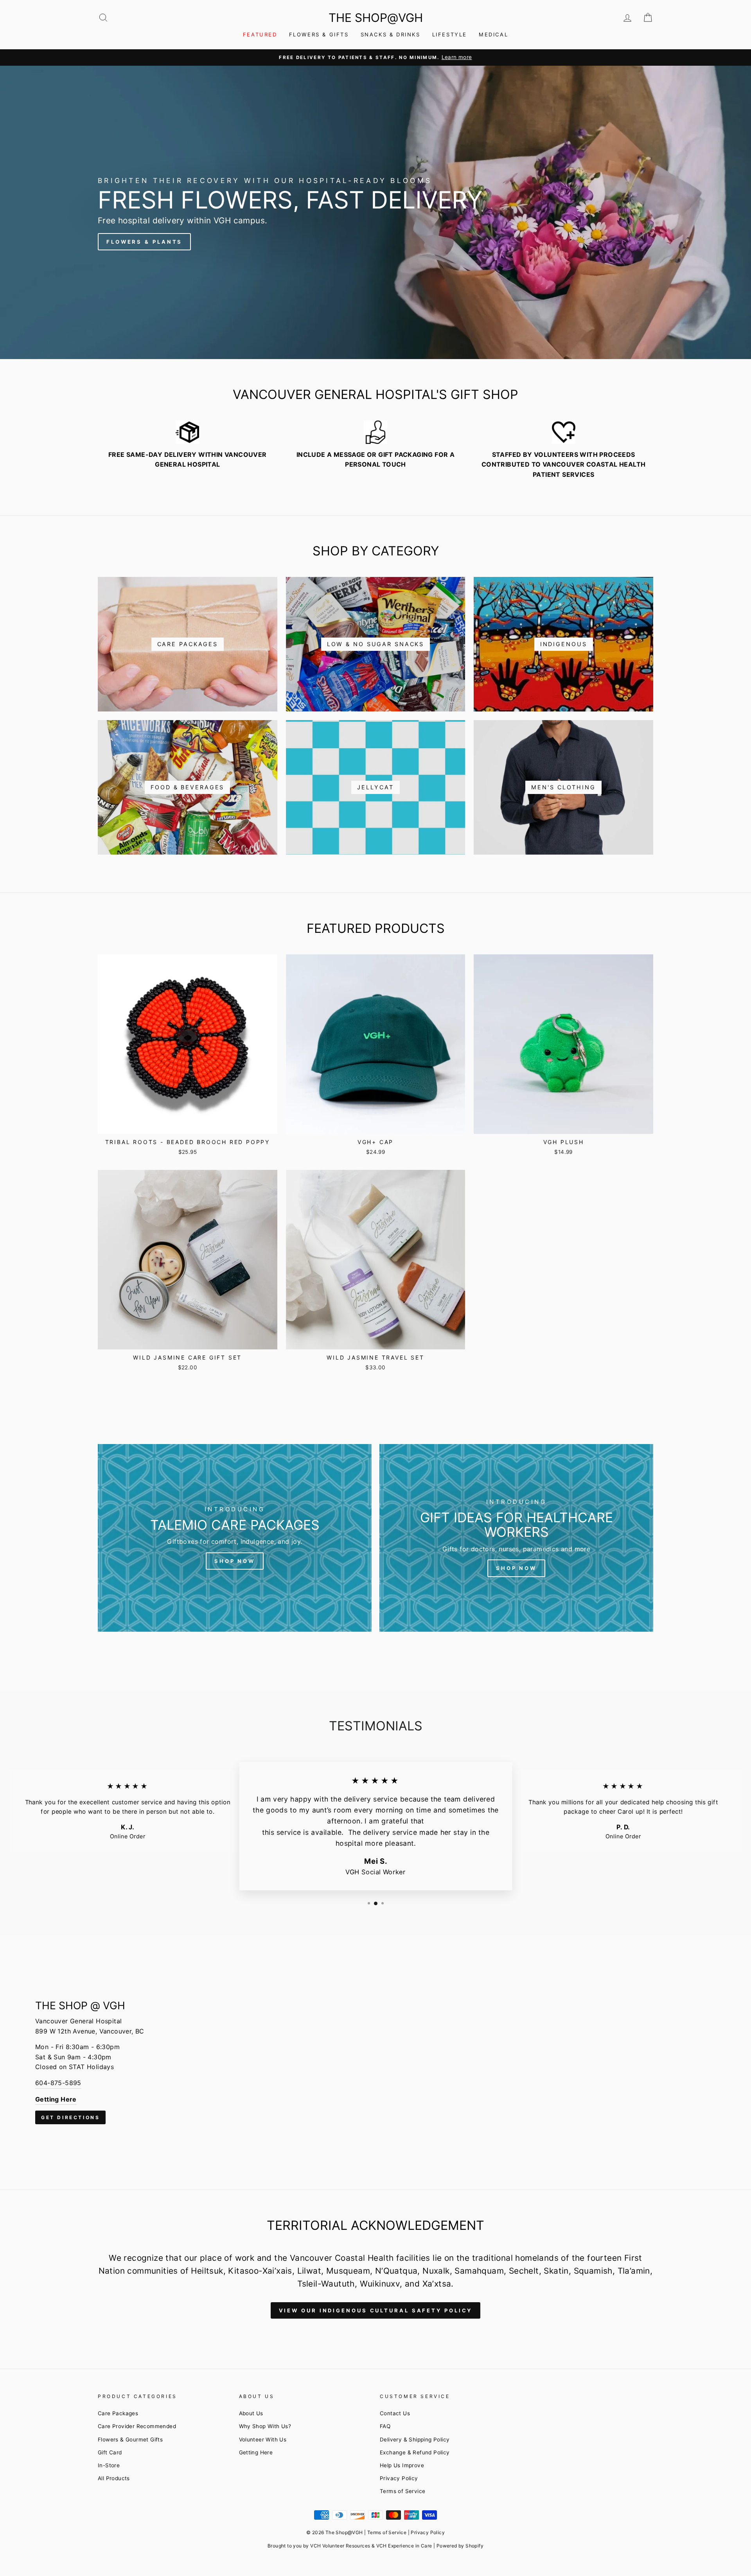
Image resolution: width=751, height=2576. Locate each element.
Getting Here (256, 2452)
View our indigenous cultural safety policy (376, 2310)
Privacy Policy (399, 2478)
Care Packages (118, 2413)
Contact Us (395, 2413)
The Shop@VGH (376, 18)
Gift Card (110, 2452)
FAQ (385, 2426)
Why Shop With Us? (265, 2426)
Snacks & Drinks (391, 34)
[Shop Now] (235, 1538)
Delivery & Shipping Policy (415, 2439)
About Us (251, 2413)
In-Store (109, 2465)
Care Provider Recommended (137, 2426)
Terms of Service (402, 2491)
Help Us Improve (402, 2465)
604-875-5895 (58, 2083)
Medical (493, 34)
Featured (260, 34)
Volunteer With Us (263, 2439)
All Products (114, 2478)
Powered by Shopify (460, 2546)
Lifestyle (450, 34)
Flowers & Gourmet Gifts (130, 2439)
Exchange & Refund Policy (415, 2452)
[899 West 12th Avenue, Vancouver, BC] (375, 2062)
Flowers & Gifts (319, 34)
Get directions (70, 2117)
